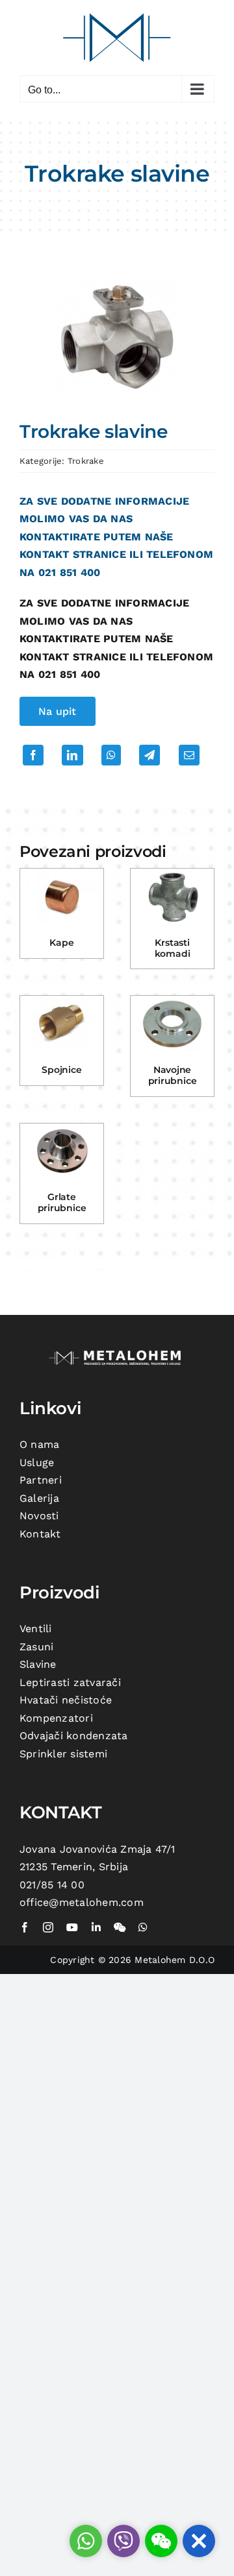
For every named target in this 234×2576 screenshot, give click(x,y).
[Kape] (62, 897)
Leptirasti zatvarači (70, 1682)
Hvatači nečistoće (66, 1700)
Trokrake (86, 461)
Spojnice (61, 1070)
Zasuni (36, 1647)
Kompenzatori (56, 1718)
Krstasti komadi (173, 948)
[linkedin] (96, 1927)
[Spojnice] (62, 1024)
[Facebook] (33, 755)
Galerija (39, 1498)
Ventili (36, 1629)
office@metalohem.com (82, 1902)
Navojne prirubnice (173, 1075)
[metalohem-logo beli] (117, 1352)
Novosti (39, 1516)
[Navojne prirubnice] (172, 1024)
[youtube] (72, 1927)
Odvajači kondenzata (74, 1736)
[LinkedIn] (72, 755)
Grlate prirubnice (62, 1202)
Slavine (38, 1664)
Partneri (41, 1480)
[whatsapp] (143, 1927)
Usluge (37, 1463)
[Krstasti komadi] (172, 897)
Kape (61, 943)
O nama (39, 1444)
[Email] (189, 755)
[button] (199, 2541)
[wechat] (120, 1927)
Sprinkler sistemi (63, 1754)
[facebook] (25, 1927)
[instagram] (48, 1927)
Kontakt (40, 1534)
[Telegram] (149, 755)
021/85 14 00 (52, 1885)
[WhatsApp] (111, 755)
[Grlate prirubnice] (62, 1151)
